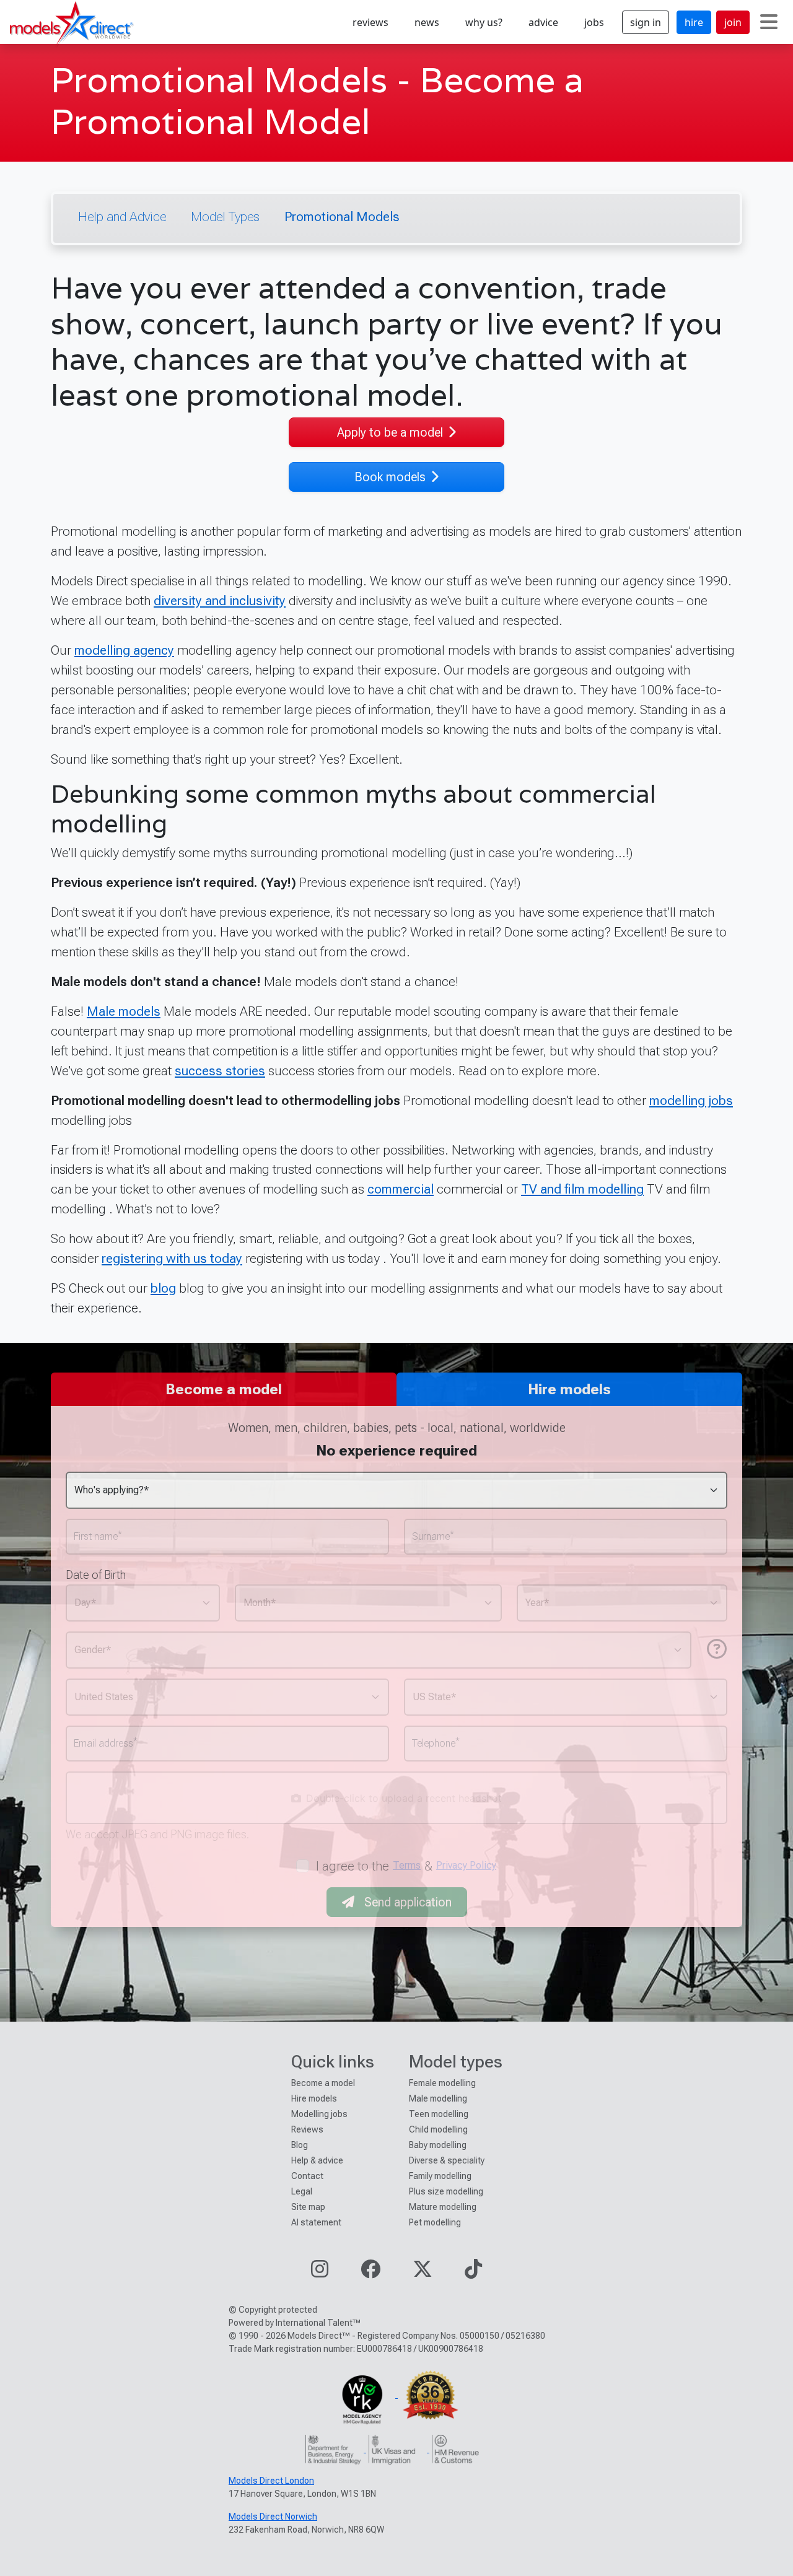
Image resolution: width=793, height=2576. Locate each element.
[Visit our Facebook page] (370, 2273)
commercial (401, 1189)
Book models (390, 477)
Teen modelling (439, 2114)
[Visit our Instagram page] (320, 2273)
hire (694, 22)
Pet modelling (435, 2222)
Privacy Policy (466, 1865)
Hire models (314, 2098)
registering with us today (172, 1258)
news (427, 22)
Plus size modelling (446, 2191)
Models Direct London (271, 2481)
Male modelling (438, 2098)
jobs (594, 22)
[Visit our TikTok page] (473, 2273)
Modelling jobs (319, 2114)
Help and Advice (122, 216)
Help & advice (317, 2160)
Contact (307, 2176)
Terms (407, 1865)
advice (543, 22)
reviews (370, 22)
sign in (646, 22)
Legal (302, 2191)
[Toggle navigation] (769, 22)
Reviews (307, 2129)
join (733, 22)
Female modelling (442, 2083)
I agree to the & (406, 1866)
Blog (300, 2145)
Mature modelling (443, 2207)
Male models (124, 1011)
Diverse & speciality (447, 2160)
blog (163, 1288)
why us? (484, 22)
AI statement (316, 2222)
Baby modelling (438, 2145)
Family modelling (440, 2176)
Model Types (225, 216)
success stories (220, 1071)
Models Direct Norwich (273, 2517)
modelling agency (124, 650)
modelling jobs (691, 1100)
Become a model (323, 2083)
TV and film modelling (582, 1189)
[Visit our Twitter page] (423, 2273)
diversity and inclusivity (220, 600)
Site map (308, 2207)
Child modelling (438, 2129)
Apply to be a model (390, 432)
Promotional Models (342, 216)
